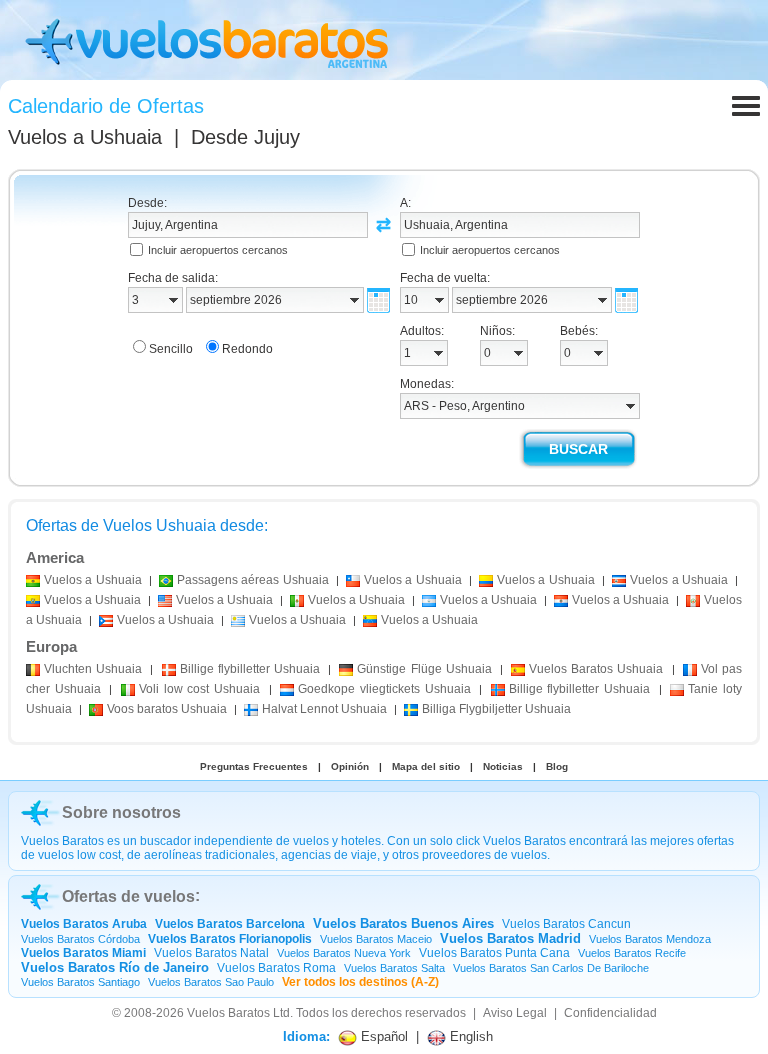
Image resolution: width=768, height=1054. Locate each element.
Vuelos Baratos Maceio (376, 939)
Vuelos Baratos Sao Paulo (211, 982)
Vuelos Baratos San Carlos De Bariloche (551, 968)
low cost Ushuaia (199, 689)
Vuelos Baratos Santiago (80, 982)
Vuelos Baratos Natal (211, 953)
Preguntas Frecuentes (254, 766)
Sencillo (171, 349)
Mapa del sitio (426, 766)
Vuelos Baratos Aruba (84, 924)
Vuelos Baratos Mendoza (650, 939)
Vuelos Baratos (228, 1013)
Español (382, 1036)
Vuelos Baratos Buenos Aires (403, 923)
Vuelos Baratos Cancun (566, 924)
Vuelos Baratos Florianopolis (230, 939)
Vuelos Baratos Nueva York (344, 953)
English (469, 1036)
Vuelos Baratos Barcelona (230, 924)
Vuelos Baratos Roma (276, 968)
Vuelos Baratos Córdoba (80, 939)
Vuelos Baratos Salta (394, 968)
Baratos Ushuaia (596, 669)
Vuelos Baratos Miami (83, 953)
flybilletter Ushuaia (250, 669)
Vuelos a (85, 137)
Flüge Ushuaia (424, 669)
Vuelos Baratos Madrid (510, 938)
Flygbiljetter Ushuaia (496, 709)
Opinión (350, 766)
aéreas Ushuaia (253, 580)
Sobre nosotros (121, 812)
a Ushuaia (93, 580)
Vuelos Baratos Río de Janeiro (115, 967)
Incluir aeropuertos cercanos (218, 250)
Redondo (247, 349)
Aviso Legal (515, 1013)
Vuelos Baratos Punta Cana (494, 953)
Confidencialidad (610, 1013)
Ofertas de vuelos (128, 896)
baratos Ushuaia (167, 709)
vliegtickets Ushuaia (384, 689)
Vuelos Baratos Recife (632, 953)
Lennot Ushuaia (324, 709)
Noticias (503, 766)
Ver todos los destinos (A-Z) (360, 982)
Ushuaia (93, 669)
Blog (557, 766)
